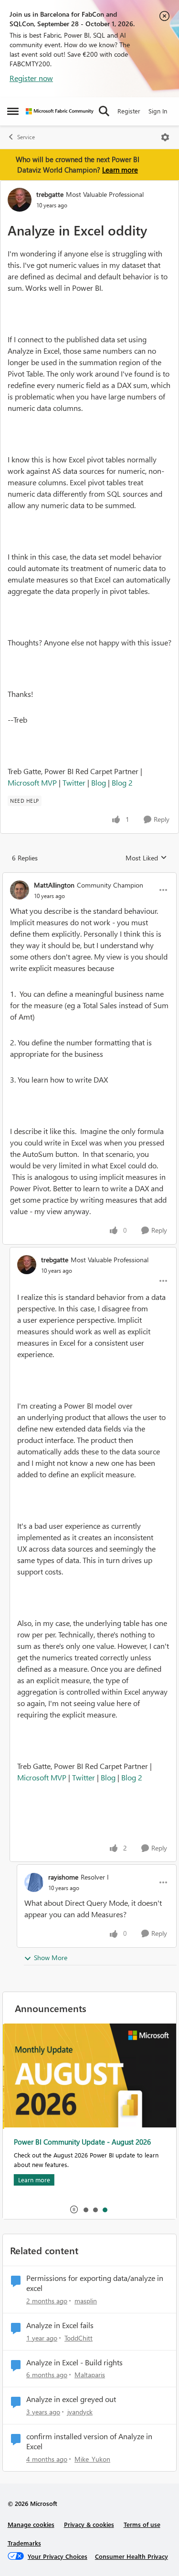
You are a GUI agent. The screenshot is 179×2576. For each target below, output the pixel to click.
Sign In (158, 111)
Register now (31, 78)
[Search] (104, 111)
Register (129, 111)
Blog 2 (122, 782)
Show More (51, 1958)
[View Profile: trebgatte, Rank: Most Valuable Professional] (20, 200)
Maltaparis (90, 2375)
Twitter (74, 782)
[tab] (85, 2209)
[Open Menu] (165, 137)
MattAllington (54, 885)
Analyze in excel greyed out (71, 2399)
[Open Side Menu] (13, 111)
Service (26, 137)
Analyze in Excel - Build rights (74, 2362)
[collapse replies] (89, 877)
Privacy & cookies (89, 2524)
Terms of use (142, 2524)
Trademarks (24, 2543)
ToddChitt (79, 2338)
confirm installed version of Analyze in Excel (89, 2441)
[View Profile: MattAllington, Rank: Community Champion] (20, 890)
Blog (99, 782)
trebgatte (50, 194)
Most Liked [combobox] (146, 858)
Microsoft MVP (32, 782)
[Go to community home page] (60, 111)
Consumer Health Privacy (132, 2556)
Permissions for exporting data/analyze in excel (95, 2283)
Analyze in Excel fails (60, 2325)
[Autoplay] (74, 2209)
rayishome (63, 1877)
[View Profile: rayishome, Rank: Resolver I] (34, 1882)
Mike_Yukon (92, 2459)
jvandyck (80, 2412)
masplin (86, 2301)
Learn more (120, 170)
